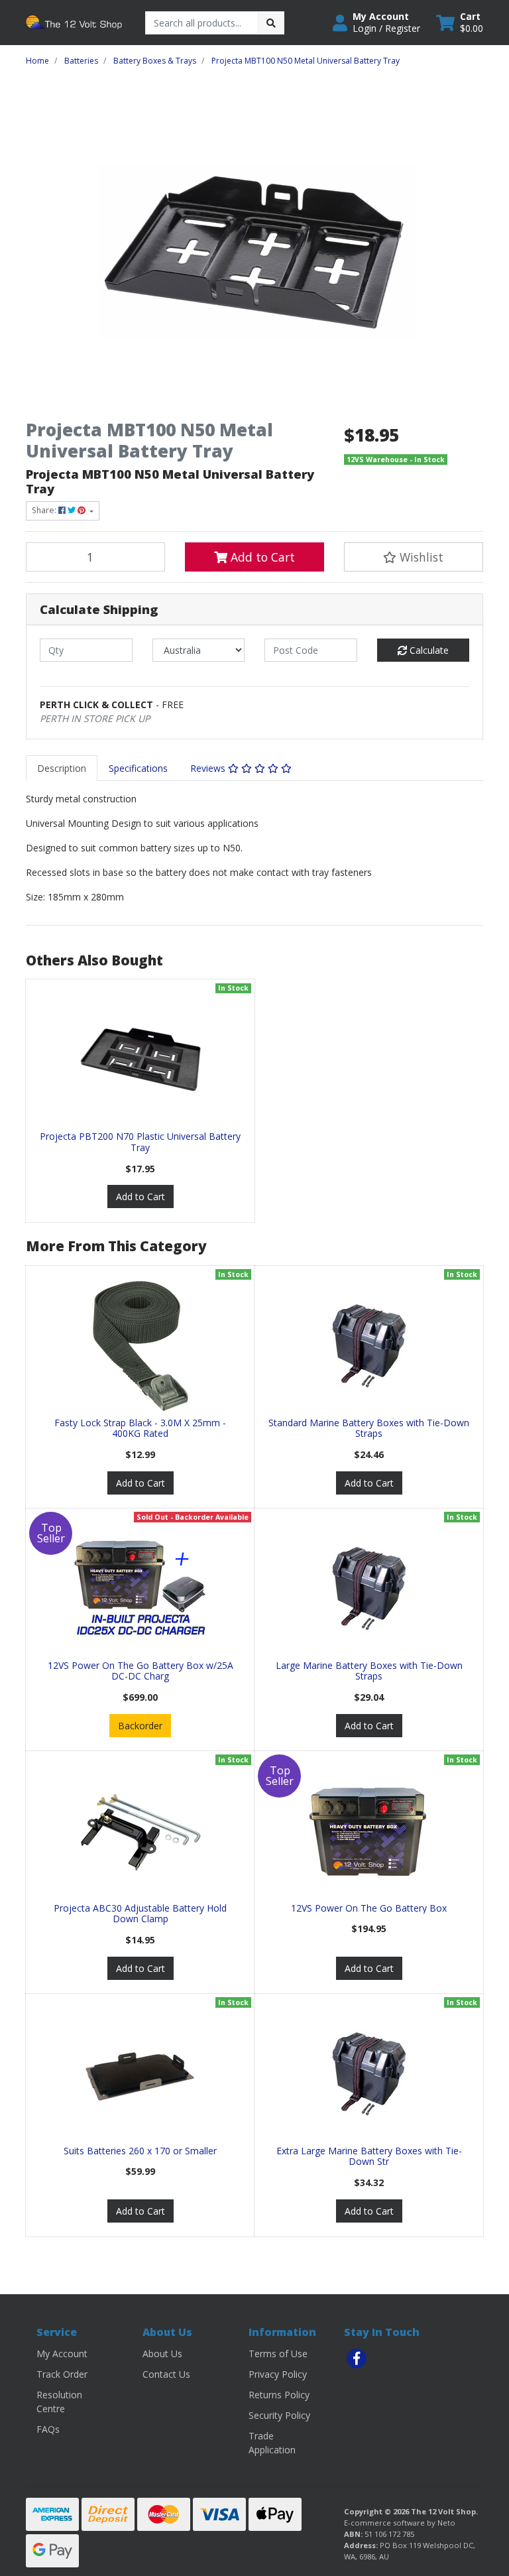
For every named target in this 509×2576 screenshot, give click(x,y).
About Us (162, 2354)
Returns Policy (279, 2395)
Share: (45, 510)
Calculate (428, 650)
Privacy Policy (278, 2374)
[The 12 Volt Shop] (76, 22)
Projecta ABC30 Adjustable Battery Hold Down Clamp (140, 1914)
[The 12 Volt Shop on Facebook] (357, 2359)
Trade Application (272, 2443)
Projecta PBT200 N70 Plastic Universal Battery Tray (140, 1142)
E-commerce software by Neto (400, 2523)
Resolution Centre (59, 2402)
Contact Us (166, 2374)
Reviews (209, 768)
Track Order (62, 2374)
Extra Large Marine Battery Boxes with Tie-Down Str (369, 2156)
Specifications (138, 768)
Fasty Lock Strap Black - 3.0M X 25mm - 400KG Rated (140, 1428)
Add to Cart (261, 557)
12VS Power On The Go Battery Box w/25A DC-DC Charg (141, 1671)
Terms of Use (278, 2354)
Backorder (140, 1726)
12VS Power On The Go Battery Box (369, 1908)
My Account (62, 2354)
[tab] (62, 768)
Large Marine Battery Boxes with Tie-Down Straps (369, 1671)
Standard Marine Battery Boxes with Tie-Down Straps (369, 1428)
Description (62, 768)
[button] (376, 23)
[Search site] (271, 23)
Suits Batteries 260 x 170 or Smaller (140, 2151)
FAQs (48, 2429)
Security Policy (279, 2415)
